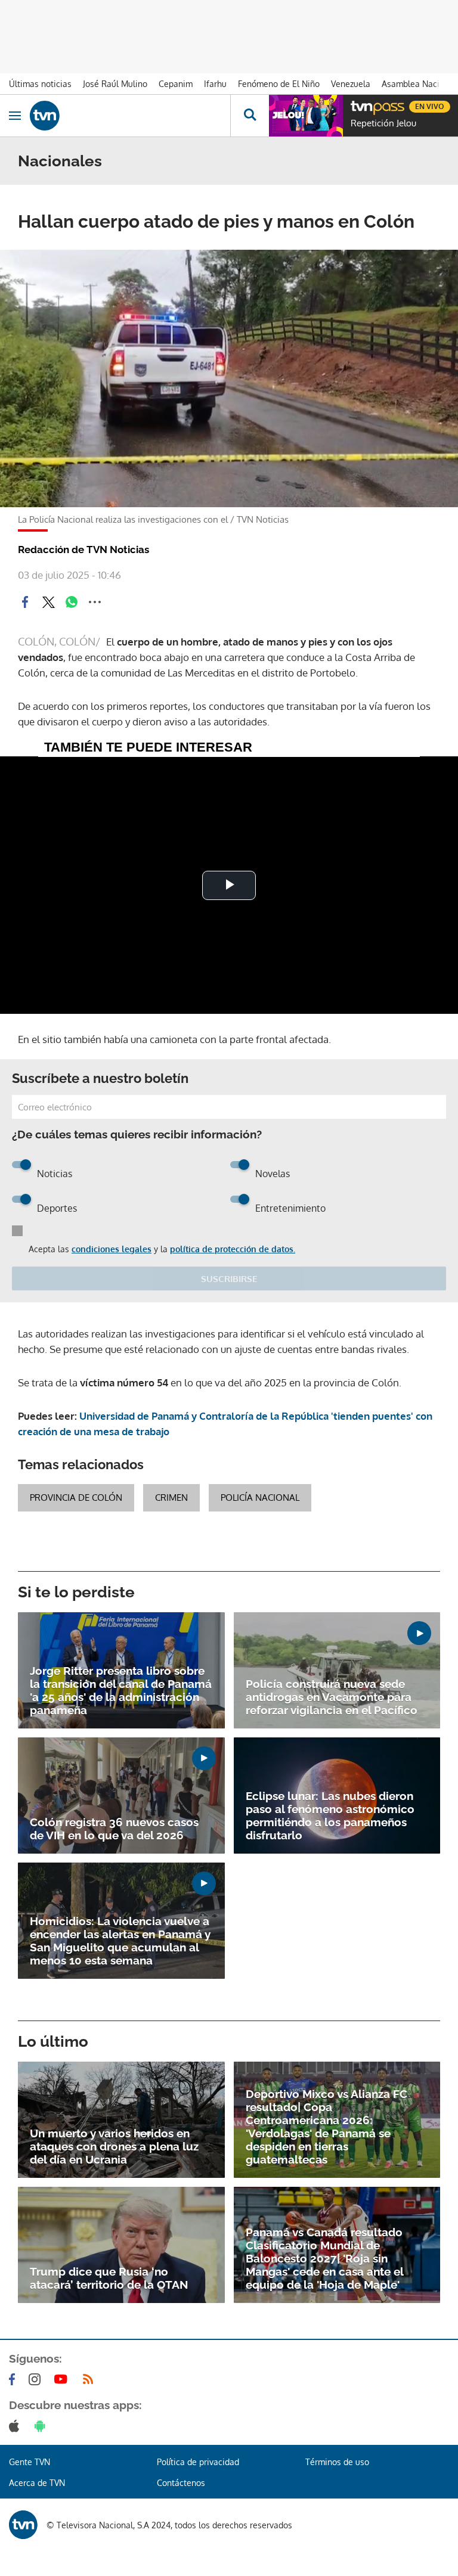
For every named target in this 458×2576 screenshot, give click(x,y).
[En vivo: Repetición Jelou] (306, 116)
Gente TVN (30, 2462)
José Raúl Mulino (115, 84)
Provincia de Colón (76, 1498)
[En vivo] (357, 105)
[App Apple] (16, 2426)
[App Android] (42, 2426)
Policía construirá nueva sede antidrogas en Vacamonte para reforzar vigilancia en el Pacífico (332, 1697)
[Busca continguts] (250, 116)
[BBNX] (23, 2525)
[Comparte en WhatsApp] (72, 602)
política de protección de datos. (233, 1249)
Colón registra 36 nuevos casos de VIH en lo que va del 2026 (114, 1829)
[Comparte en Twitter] (48, 602)
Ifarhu (215, 84)
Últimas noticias (40, 84)
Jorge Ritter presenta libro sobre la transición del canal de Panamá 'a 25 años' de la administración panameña (121, 1690)
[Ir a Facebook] (14, 2379)
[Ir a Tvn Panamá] (130, 116)
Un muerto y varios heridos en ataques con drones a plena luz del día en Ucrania (114, 2146)
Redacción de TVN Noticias (83, 550)
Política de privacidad (198, 2462)
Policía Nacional (260, 1498)
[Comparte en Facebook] (25, 602)
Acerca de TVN (37, 2483)
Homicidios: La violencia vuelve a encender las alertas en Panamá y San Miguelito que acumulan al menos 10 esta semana (120, 1941)
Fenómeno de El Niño (279, 84)
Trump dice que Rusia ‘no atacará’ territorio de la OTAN (109, 2278)
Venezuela (351, 84)
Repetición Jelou (383, 123)
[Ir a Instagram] (37, 2379)
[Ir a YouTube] (63, 2379)
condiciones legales (112, 1249)
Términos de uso (337, 2462)
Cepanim (176, 84)
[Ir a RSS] (91, 2379)
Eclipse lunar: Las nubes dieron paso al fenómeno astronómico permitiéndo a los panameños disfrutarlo (330, 1815)
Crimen (171, 1498)
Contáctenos (181, 2483)
